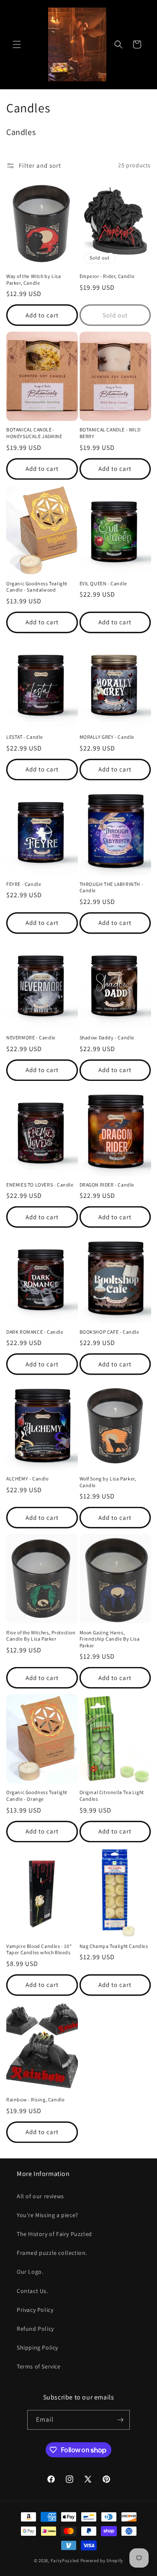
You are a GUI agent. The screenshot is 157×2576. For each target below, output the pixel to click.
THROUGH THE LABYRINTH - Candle (112, 887)
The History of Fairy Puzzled (54, 2234)
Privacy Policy (35, 2310)
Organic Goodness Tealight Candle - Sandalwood (37, 587)
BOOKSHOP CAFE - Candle (109, 1332)
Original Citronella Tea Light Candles (112, 1796)
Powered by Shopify (102, 2560)
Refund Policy (35, 2329)
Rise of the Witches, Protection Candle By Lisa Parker (41, 1636)
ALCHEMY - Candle (28, 1479)
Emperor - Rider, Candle (107, 276)
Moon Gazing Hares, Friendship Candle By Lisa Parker (110, 1639)
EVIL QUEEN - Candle (103, 583)
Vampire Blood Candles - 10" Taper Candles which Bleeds (39, 1949)
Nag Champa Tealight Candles (114, 1946)
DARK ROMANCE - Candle (35, 1332)
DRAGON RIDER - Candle (107, 1185)
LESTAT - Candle (25, 737)
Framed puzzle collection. (52, 2253)
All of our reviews (40, 2196)
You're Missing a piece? (48, 2215)
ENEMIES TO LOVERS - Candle (40, 1185)
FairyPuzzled (65, 2560)
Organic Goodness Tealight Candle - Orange (37, 1796)
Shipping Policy (37, 2347)
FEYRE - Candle (24, 884)
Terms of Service (39, 2366)
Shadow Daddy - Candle (107, 1037)
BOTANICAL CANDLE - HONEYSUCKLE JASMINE (34, 433)
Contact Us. (32, 2291)
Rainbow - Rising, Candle (35, 2099)
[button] (17, 44)
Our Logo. (30, 2272)
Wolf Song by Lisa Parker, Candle (108, 1482)
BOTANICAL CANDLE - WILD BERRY (110, 433)
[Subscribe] (120, 2420)
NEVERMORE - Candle (31, 1037)
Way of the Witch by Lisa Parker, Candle (33, 279)
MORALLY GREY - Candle (107, 737)
